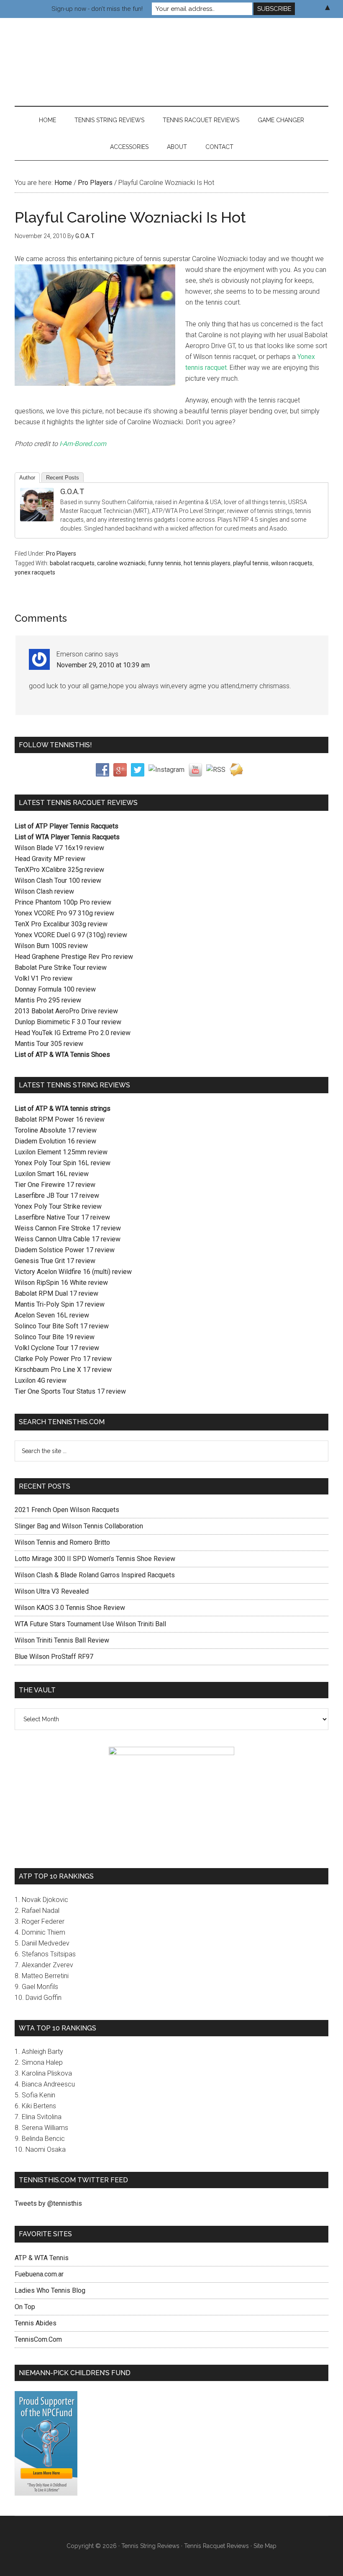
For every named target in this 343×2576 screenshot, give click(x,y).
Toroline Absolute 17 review (56, 1130)
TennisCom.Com (38, 2339)
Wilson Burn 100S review (51, 946)
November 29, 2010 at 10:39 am (103, 665)
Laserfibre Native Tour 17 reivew (62, 1217)
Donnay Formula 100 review (55, 989)
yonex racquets (35, 572)
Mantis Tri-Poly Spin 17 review (60, 1304)
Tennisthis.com (171, 54)
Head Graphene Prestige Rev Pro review (74, 957)
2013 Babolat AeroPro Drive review (66, 1011)
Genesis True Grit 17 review (55, 1261)
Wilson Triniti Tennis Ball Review (62, 1640)
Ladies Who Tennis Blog (50, 2290)
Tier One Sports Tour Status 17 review (70, 1391)
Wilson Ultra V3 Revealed (52, 1591)
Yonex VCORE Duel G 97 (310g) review (71, 935)
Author (27, 478)
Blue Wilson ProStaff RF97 (54, 1657)
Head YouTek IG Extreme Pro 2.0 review (73, 1033)
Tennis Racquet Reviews (216, 2546)
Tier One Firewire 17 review (55, 1185)
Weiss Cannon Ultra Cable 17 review (68, 1239)
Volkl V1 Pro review (44, 978)
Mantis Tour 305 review (49, 1044)
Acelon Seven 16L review (52, 1315)
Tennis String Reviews (150, 2546)
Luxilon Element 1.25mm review (61, 1152)
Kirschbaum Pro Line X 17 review (63, 1370)
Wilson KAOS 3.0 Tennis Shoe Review (70, 1608)
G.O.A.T (72, 491)
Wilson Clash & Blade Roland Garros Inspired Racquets (95, 1575)
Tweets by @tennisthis (48, 2203)
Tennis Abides (36, 2323)
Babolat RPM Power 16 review (60, 1119)
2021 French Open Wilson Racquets (67, 1510)
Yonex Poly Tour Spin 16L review (63, 1163)
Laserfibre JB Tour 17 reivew (57, 1196)
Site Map (265, 2546)
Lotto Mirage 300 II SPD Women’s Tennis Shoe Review (95, 1559)
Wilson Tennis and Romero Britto (62, 1542)
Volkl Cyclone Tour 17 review (57, 1348)
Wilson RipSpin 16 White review (61, 1283)
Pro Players (61, 554)
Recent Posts (63, 478)
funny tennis (165, 563)
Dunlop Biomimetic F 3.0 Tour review (68, 1022)
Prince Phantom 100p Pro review (63, 902)
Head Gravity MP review (50, 859)
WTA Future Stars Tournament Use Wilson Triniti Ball (90, 1624)
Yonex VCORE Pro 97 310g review (64, 913)
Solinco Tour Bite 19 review (55, 1337)
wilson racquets (292, 563)
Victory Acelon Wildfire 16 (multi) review (73, 1272)
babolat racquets (72, 563)
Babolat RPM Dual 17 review (56, 1293)
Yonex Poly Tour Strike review (58, 1206)
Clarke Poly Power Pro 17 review (63, 1359)
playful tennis (251, 563)
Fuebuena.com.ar (39, 2274)
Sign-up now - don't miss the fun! (97, 9)
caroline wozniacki (121, 563)
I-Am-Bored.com (82, 444)
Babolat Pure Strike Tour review (61, 968)
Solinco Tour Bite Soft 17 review (62, 1326)
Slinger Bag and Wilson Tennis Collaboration (79, 1526)
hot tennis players (207, 563)
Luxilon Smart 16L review (52, 1174)
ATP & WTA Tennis (42, 2258)
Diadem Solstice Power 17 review (65, 1250)
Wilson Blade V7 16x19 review (59, 848)
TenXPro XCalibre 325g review (59, 870)
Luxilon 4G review (41, 1380)
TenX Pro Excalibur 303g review (61, 924)
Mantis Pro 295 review (48, 1000)
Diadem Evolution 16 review (55, 1141)
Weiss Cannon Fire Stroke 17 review (68, 1228)
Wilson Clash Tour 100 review (58, 880)
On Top (25, 2307)
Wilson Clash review (44, 891)
